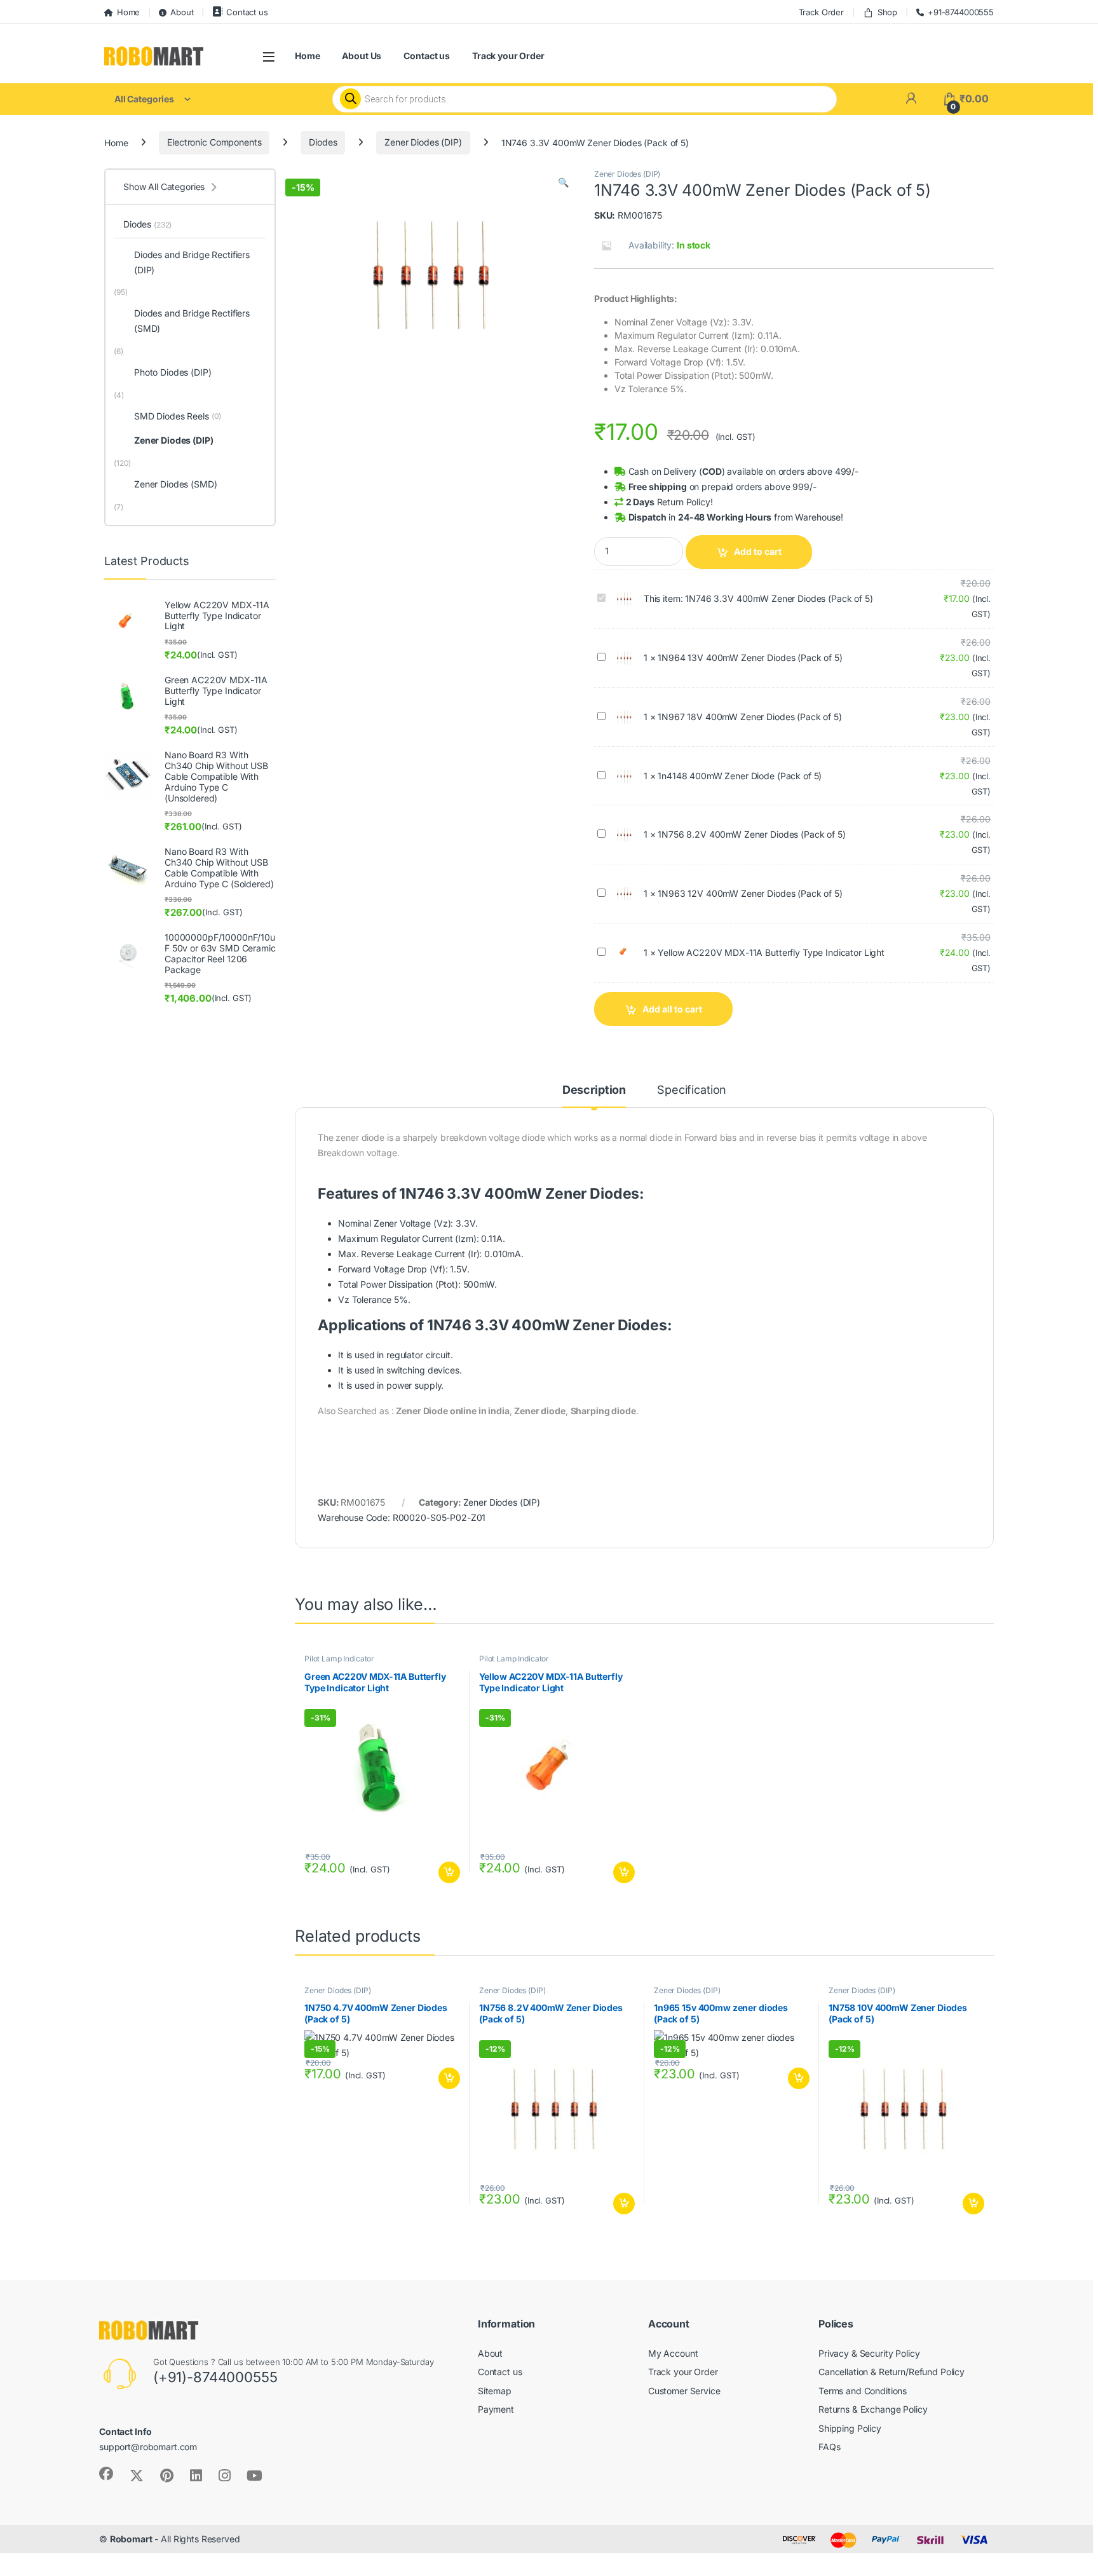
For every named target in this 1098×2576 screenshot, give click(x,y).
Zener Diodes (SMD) (175, 484)
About (182, 12)
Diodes (323, 142)
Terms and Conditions (863, 2391)
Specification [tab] (692, 1090)
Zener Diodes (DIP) (423, 142)
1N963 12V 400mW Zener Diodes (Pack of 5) (750, 893)
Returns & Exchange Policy (873, 2409)
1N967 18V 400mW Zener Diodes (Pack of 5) (749, 717)
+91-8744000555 (961, 12)
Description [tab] (594, 1090)
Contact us (247, 12)
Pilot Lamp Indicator (339, 1659)
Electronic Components (214, 142)
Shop (887, 12)
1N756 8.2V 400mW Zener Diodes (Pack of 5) (751, 834)
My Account (673, 2353)
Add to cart (758, 551)
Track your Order (508, 56)
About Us (362, 56)
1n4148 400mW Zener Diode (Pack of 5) (740, 776)
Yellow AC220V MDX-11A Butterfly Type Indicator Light (771, 952)
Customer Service (684, 2391)
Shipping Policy (850, 2428)
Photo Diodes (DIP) (173, 372)
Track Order (821, 12)
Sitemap (495, 2391)
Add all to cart (672, 1009)
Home (128, 12)
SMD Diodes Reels (178, 416)
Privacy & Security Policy (869, 2353)
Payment (496, 2409)
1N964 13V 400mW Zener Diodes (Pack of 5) (750, 658)
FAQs (829, 2447)
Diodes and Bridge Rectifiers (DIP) (192, 262)
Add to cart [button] (449, 1872)
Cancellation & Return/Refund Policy (891, 2372)
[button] (563, 182)
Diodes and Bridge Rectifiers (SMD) (192, 321)
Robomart (131, 2539)
